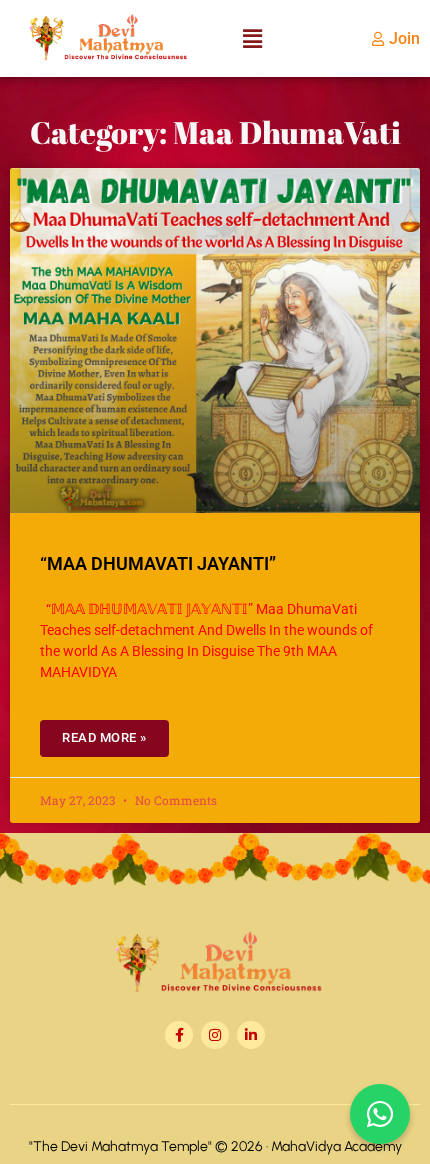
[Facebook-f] (179, 1035)
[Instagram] (215, 1035)
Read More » (104, 737)
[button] (252, 38)
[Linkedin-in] (251, 1035)
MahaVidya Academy (336, 1146)
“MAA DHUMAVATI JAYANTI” (158, 563)
